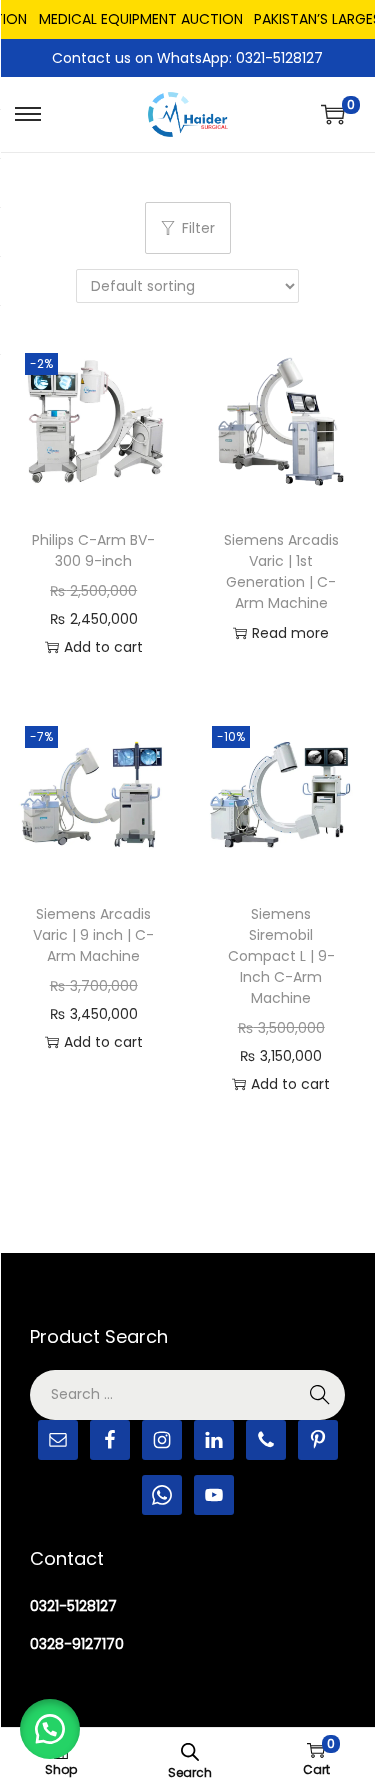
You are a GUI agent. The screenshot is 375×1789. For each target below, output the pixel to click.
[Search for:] (187, 1394)
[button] (50, 1729)
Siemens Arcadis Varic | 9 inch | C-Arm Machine (93, 935)
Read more (290, 633)
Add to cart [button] (103, 647)
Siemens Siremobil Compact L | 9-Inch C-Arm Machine (281, 956)
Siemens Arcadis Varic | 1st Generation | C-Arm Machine (281, 571)
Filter (198, 228)
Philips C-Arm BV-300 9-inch (93, 550)
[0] (333, 114)
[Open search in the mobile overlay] (190, 1750)
